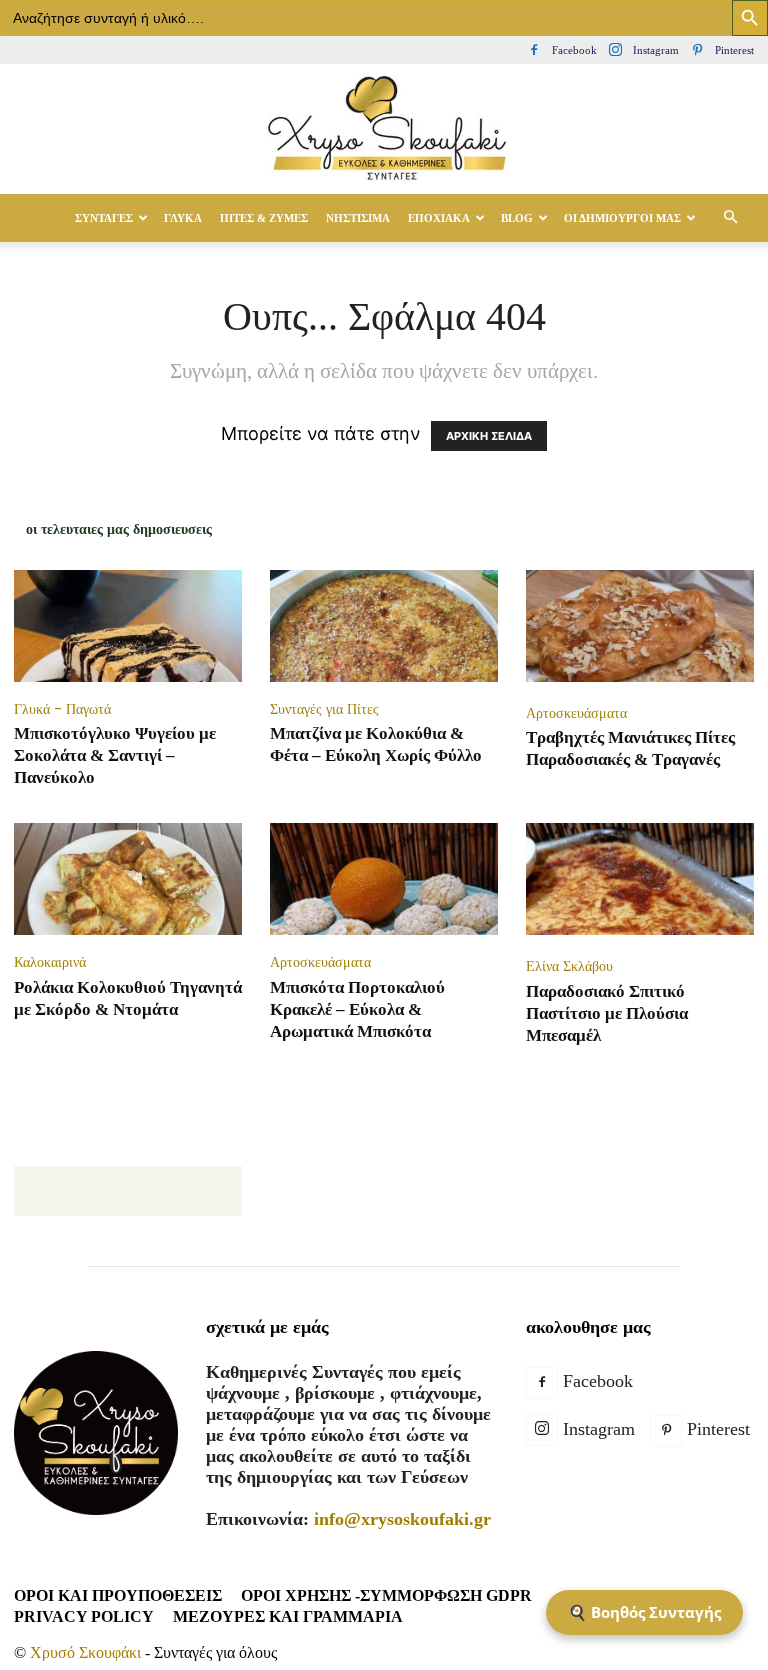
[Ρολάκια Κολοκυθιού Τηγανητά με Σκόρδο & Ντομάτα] (128, 879)
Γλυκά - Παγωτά (62, 709)
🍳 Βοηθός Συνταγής (644, 1612)
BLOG (517, 218)
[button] (730, 217)
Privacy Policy (84, 1616)
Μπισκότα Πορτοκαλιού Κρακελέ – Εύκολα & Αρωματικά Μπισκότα (357, 1009)
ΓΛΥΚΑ (183, 218)
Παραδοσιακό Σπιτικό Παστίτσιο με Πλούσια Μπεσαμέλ (607, 1013)
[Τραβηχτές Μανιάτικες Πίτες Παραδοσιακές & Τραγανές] (640, 628)
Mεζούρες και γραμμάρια (288, 1616)
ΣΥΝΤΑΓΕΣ (104, 218)
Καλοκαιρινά (50, 962)
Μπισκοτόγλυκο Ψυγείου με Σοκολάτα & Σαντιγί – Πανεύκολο (115, 755)
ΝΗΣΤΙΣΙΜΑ (358, 218)
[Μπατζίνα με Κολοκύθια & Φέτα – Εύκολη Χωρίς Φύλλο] (384, 626)
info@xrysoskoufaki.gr (402, 1519)
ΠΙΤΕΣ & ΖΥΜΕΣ (264, 218)
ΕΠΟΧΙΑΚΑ (439, 218)
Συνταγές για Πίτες (324, 709)
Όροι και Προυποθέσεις (118, 1595)
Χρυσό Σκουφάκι (85, 1652)
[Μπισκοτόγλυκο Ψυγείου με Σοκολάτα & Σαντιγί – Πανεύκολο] (128, 626)
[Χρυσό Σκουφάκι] (384, 129)
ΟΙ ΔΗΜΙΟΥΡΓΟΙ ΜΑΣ (622, 218)
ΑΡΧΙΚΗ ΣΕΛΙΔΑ (489, 436)
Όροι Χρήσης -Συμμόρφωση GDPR (386, 1595)
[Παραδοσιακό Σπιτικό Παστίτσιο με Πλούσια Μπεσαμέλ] (640, 881)
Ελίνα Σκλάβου (569, 966)
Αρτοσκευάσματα (576, 713)
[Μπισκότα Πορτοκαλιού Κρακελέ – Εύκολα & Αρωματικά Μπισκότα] (384, 879)
